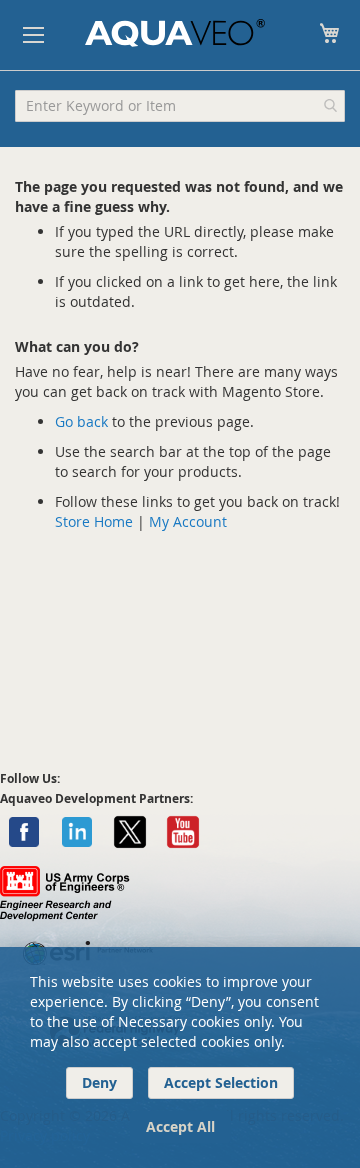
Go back (81, 421)
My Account (188, 521)
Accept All (180, 1126)
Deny (99, 1082)
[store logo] (175, 33)
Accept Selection (221, 1082)
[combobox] (180, 106)
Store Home (94, 521)
